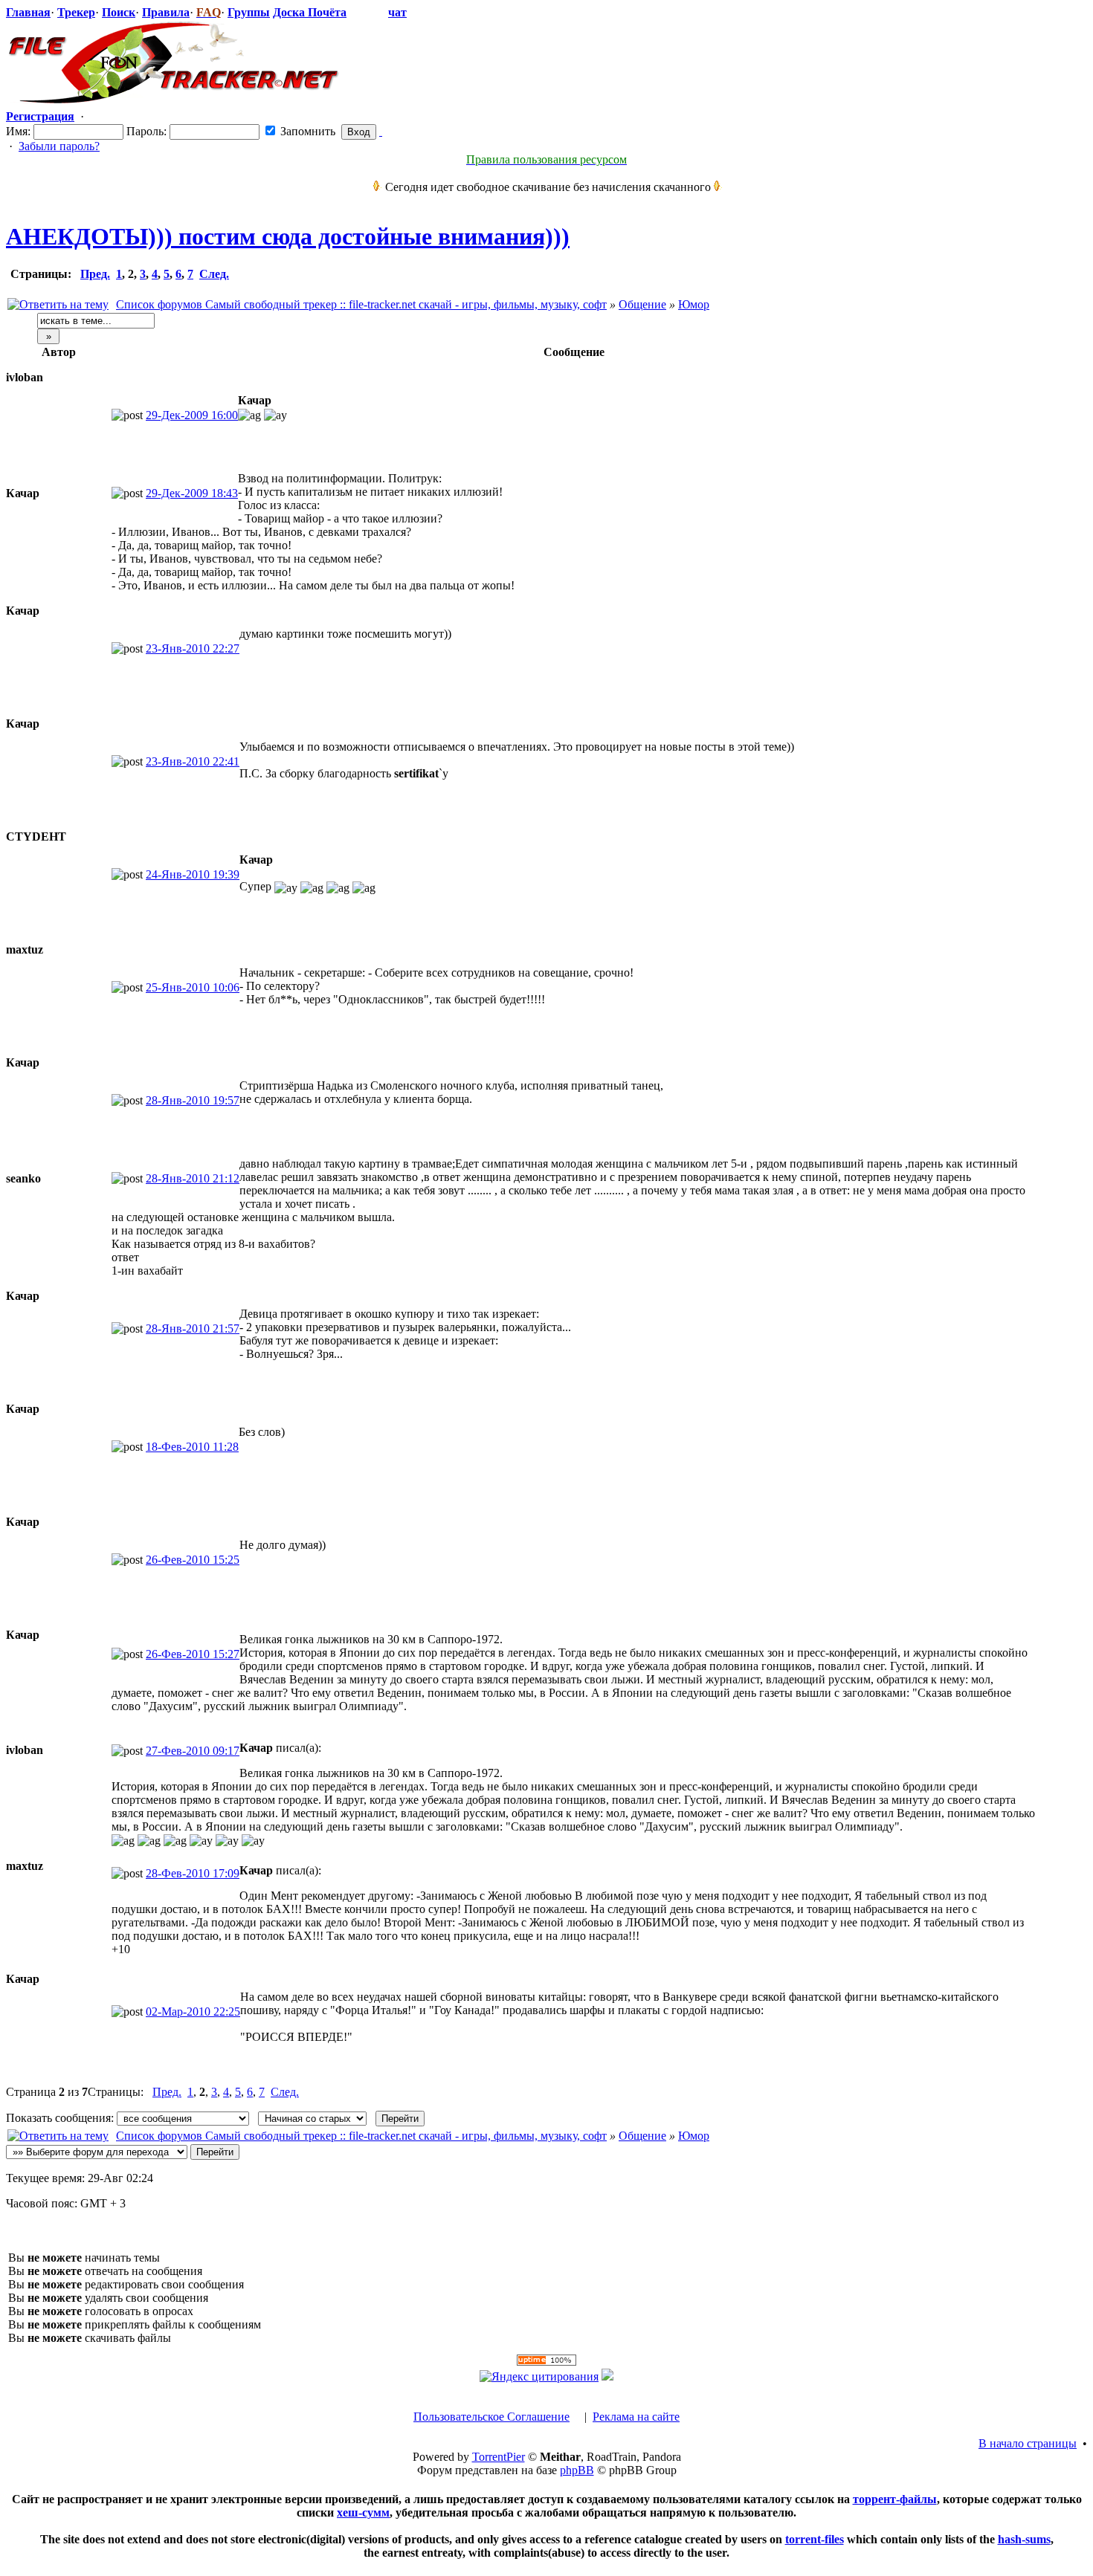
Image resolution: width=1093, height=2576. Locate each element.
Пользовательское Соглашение (491, 2417)
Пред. (95, 274)
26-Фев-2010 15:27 (193, 1654)
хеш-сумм (363, 2512)
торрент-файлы (895, 2499)
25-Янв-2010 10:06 (193, 987)
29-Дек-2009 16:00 (192, 415)
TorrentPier (499, 2457)
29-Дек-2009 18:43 (192, 493)
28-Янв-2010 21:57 (193, 1329)
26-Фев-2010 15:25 (193, 1560)
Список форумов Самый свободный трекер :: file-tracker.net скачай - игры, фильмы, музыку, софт (361, 304)
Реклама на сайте (636, 2417)
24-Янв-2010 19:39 (193, 874)
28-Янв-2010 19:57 (193, 1100)
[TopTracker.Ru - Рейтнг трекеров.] (607, 2376)
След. (214, 274)
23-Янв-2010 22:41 (193, 761)
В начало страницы (1028, 2443)
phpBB (577, 2470)
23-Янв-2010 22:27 (193, 648)
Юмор (694, 304)
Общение (642, 304)
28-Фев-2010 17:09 (193, 1873)
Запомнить (306, 131)
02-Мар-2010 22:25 (193, 2012)
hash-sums (1024, 2539)
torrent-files (815, 2539)
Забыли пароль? (59, 146)
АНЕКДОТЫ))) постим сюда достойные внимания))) (288, 236)
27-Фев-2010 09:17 (193, 1751)
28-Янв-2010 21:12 (193, 1178)
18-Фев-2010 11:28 (192, 1447)
